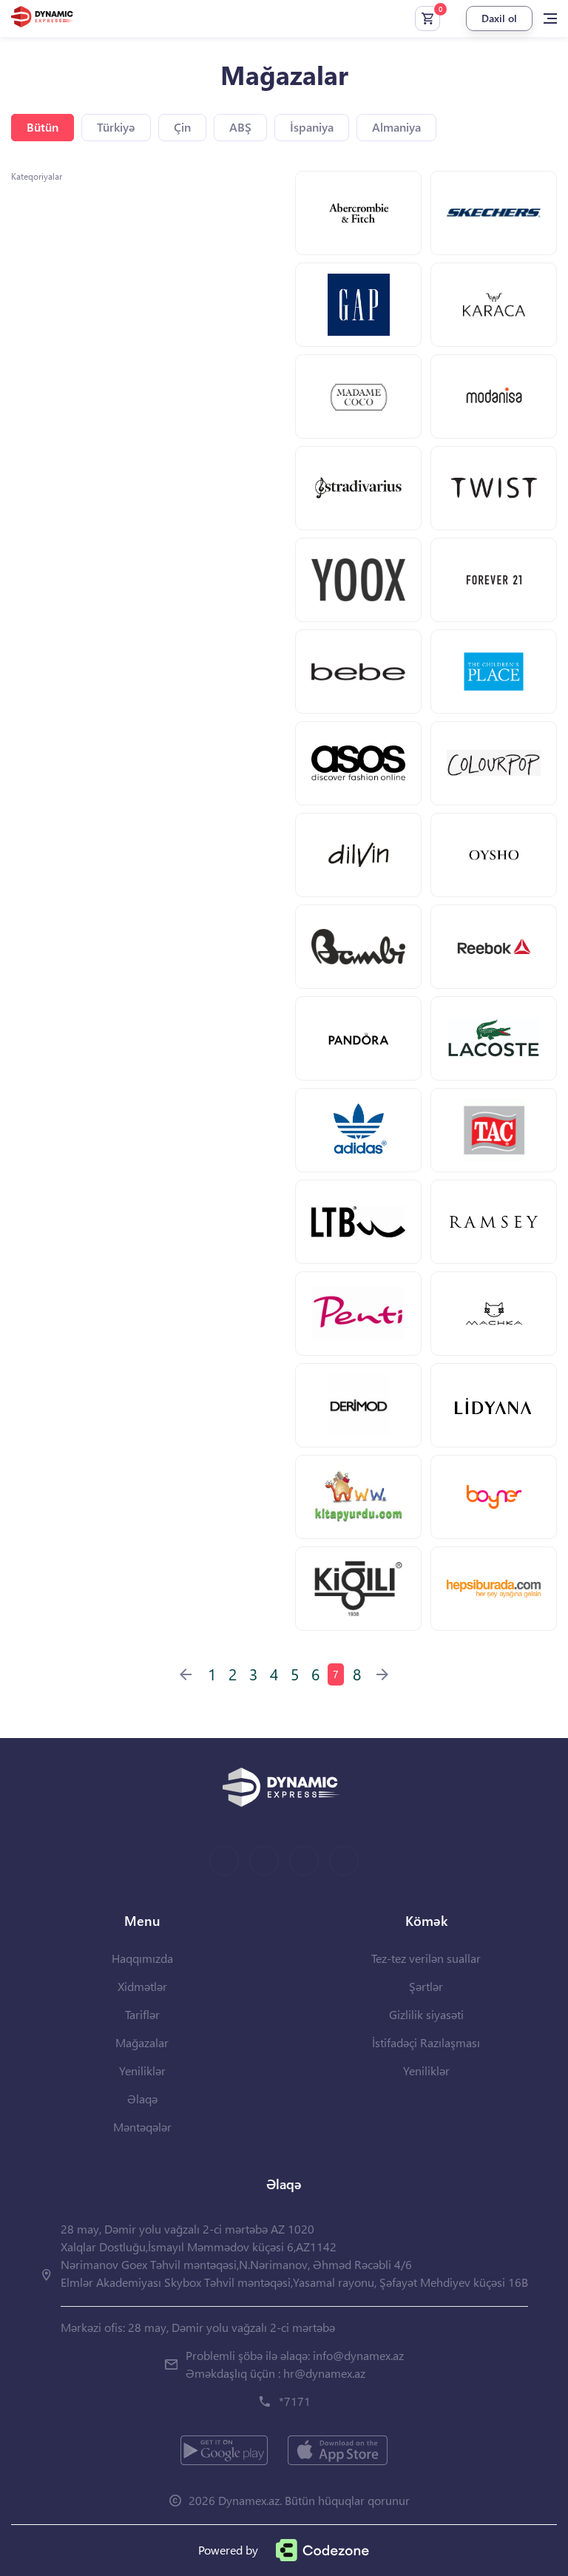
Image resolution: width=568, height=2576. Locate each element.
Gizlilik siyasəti (426, 2014)
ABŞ (240, 127)
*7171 (295, 2401)
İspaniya (312, 127)
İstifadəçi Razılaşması (426, 2042)
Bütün (43, 127)
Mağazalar (142, 2042)
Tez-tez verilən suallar (426, 1958)
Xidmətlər (142, 1986)
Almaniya (396, 127)
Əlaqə (142, 2099)
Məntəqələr (142, 2127)
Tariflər (142, 2014)
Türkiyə (116, 127)
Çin (182, 127)
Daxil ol (499, 18)
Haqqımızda (142, 1958)
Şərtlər (426, 1986)
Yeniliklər (142, 2070)
